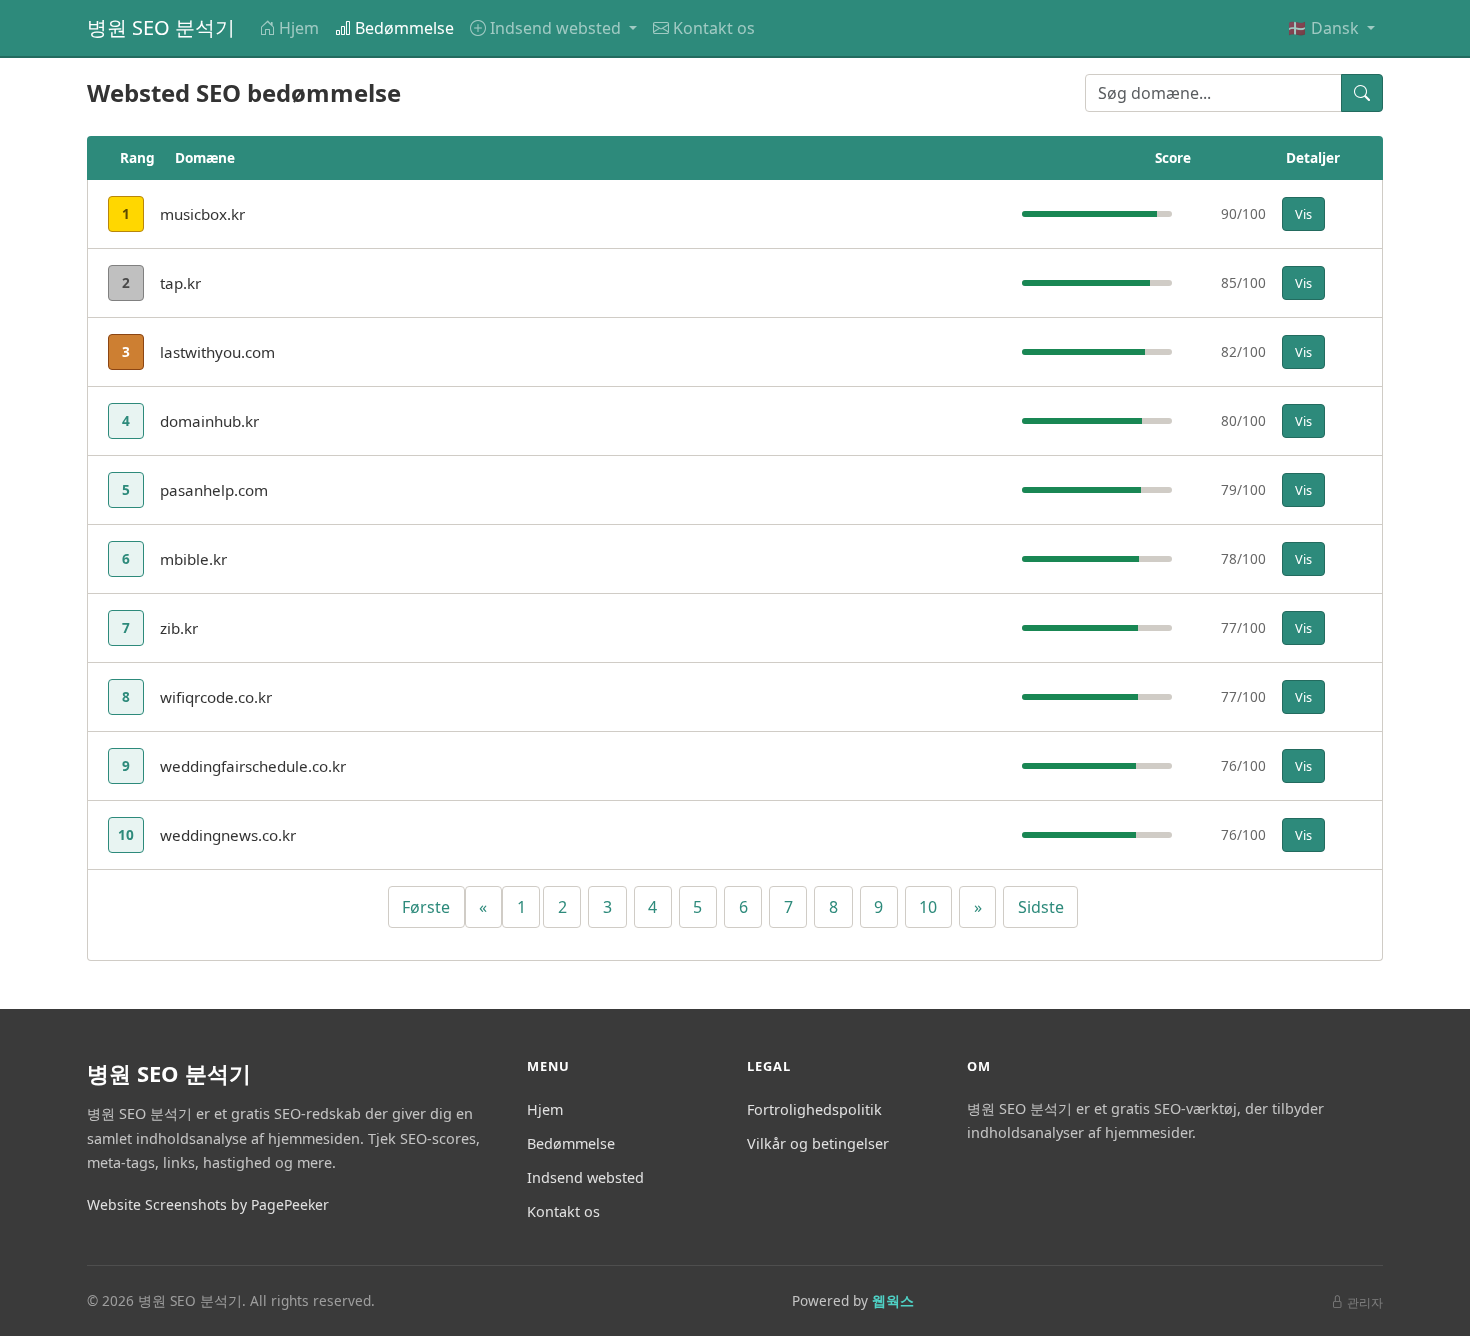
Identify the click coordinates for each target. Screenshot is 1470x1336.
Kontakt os (714, 28)
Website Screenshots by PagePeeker (208, 1204)
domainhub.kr (209, 421)
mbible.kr (193, 559)
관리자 (1365, 1302)
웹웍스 (893, 1300)
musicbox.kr (202, 214)
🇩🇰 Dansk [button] (1325, 28)
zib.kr (179, 628)
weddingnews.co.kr (228, 835)
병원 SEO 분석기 (161, 27)
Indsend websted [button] (557, 28)
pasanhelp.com (214, 490)
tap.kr (180, 283)
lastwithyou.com (217, 352)
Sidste (1041, 907)
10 (928, 907)
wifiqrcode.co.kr (216, 697)
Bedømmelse (404, 28)
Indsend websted (585, 1177)
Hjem (299, 28)
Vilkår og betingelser (818, 1143)
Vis (1303, 214)
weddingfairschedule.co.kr (253, 766)
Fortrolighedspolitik (814, 1109)
